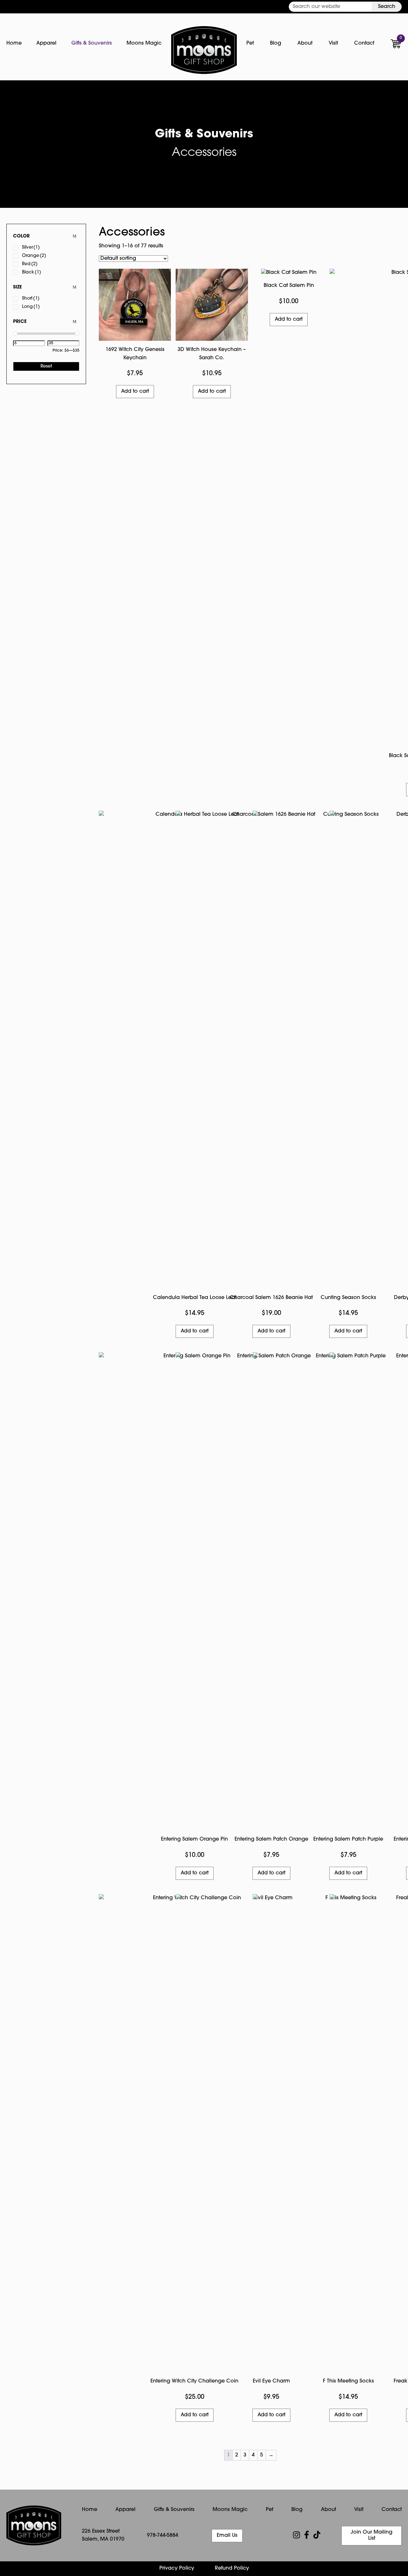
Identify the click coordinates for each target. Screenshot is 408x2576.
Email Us (227, 2536)
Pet (250, 43)
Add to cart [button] (135, 391)
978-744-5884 (163, 2536)
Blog (276, 43)
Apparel (46, 43)
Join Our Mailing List (372, 2535)
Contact (364, 43)
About (305, 43)
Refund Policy (232, 2568)
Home (14, 43)
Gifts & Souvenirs (92, 43)
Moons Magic (144, 43)
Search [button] (387, 7)
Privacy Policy (177, 2568)
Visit (333, 43)
